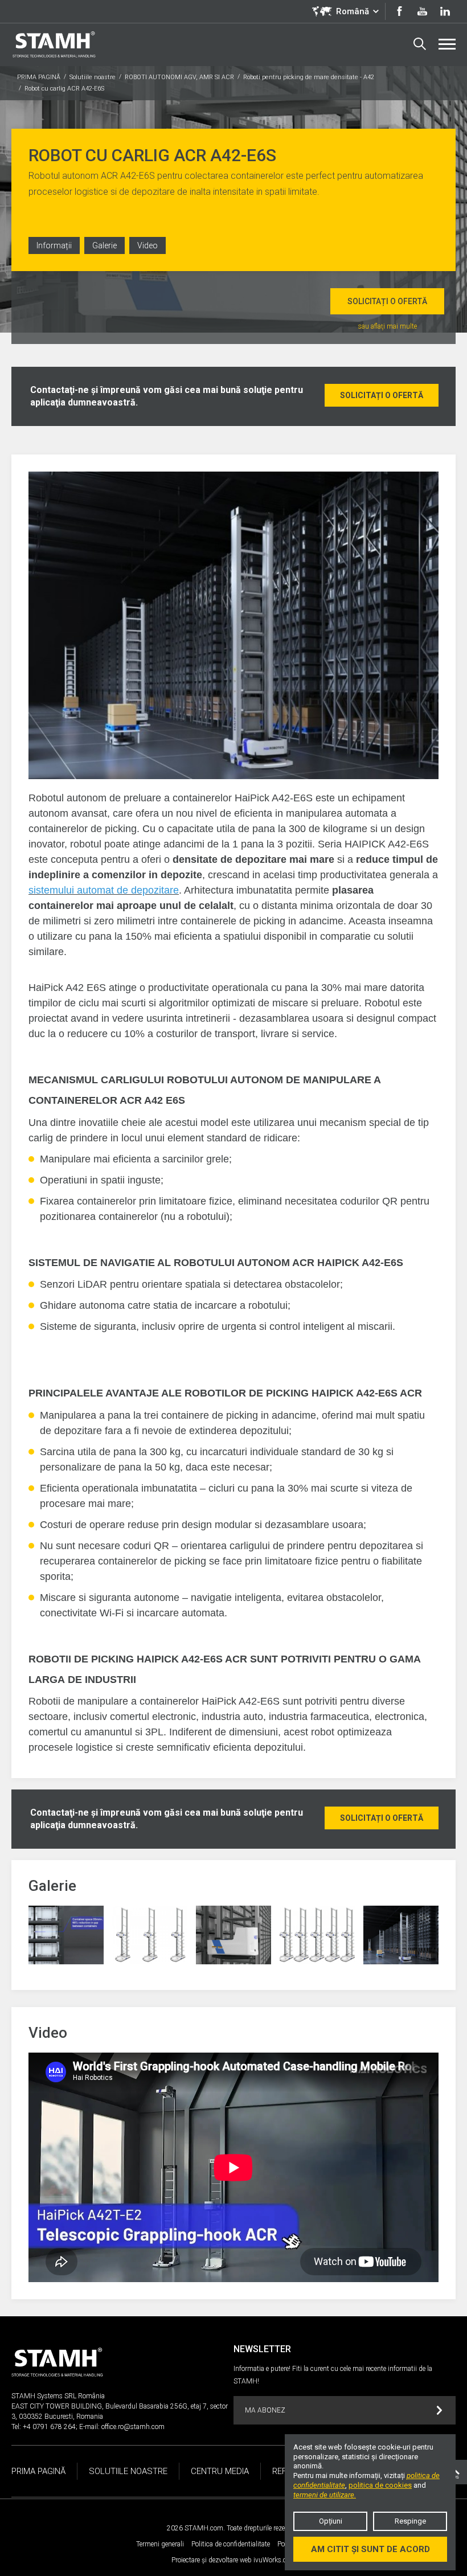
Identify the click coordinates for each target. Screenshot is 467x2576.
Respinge (410, 2521)
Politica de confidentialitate (231, 2544)
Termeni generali (160, 2544)
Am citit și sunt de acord (370, 2549)
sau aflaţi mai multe (388, 326)
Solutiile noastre (93, 77)
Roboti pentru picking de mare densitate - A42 (309, 77)
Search (420, 44)
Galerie (105, 245)
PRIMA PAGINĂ (39, 77)
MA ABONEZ (265, 2410)
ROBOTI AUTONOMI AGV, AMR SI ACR (179, 77)
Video (148, 245)
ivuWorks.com (275, 2560)
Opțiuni (331, 2521)
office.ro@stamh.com (133, 2427)
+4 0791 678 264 (49, 2427)
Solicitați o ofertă (387, 301)
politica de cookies (380, 2485)
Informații (54, 245)
